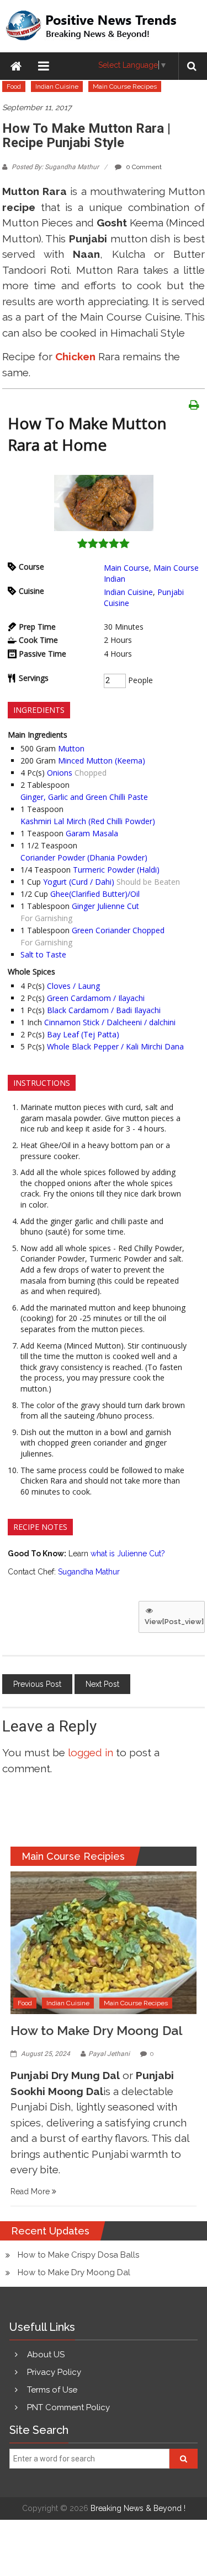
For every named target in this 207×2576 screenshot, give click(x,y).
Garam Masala (92, 833)
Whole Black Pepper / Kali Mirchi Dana (115, 1046)
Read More (31, 2191)
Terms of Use (52, 2390)
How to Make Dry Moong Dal (96, 2030)
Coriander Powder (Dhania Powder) (84, 857)
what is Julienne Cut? (128, 1554)
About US (46, 2355)
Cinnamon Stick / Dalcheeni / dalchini (110, 1022)
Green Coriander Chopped (118, 930)
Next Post (102, 1684)
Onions (60, 773)
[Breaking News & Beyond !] (16, 66)
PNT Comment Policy (68, 2407)
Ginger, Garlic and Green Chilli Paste (84, 797)
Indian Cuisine (57, 86)
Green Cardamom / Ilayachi (96, 998)
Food (14, 86)
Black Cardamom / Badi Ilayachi (104, 1010)
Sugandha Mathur (89, 1572)
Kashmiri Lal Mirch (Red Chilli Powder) (88, 821)
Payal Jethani (109, 2054)
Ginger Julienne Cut (105, 906)
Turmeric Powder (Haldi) (116, 870)
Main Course (126, 568)
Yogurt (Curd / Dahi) (79, 882)
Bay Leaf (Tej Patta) (83, 1034)
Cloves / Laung (73, 986)
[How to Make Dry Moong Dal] (104, 1942)
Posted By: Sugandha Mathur (55, 167)
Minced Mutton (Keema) (102, 761)
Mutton (71, 748)
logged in (91, 1752)
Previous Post (37, 1684)
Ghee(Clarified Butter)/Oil (95, 894)
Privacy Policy (54, 2372)
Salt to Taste (43, 954)
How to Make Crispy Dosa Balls (78, 2255)
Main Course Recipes (125, 86)
